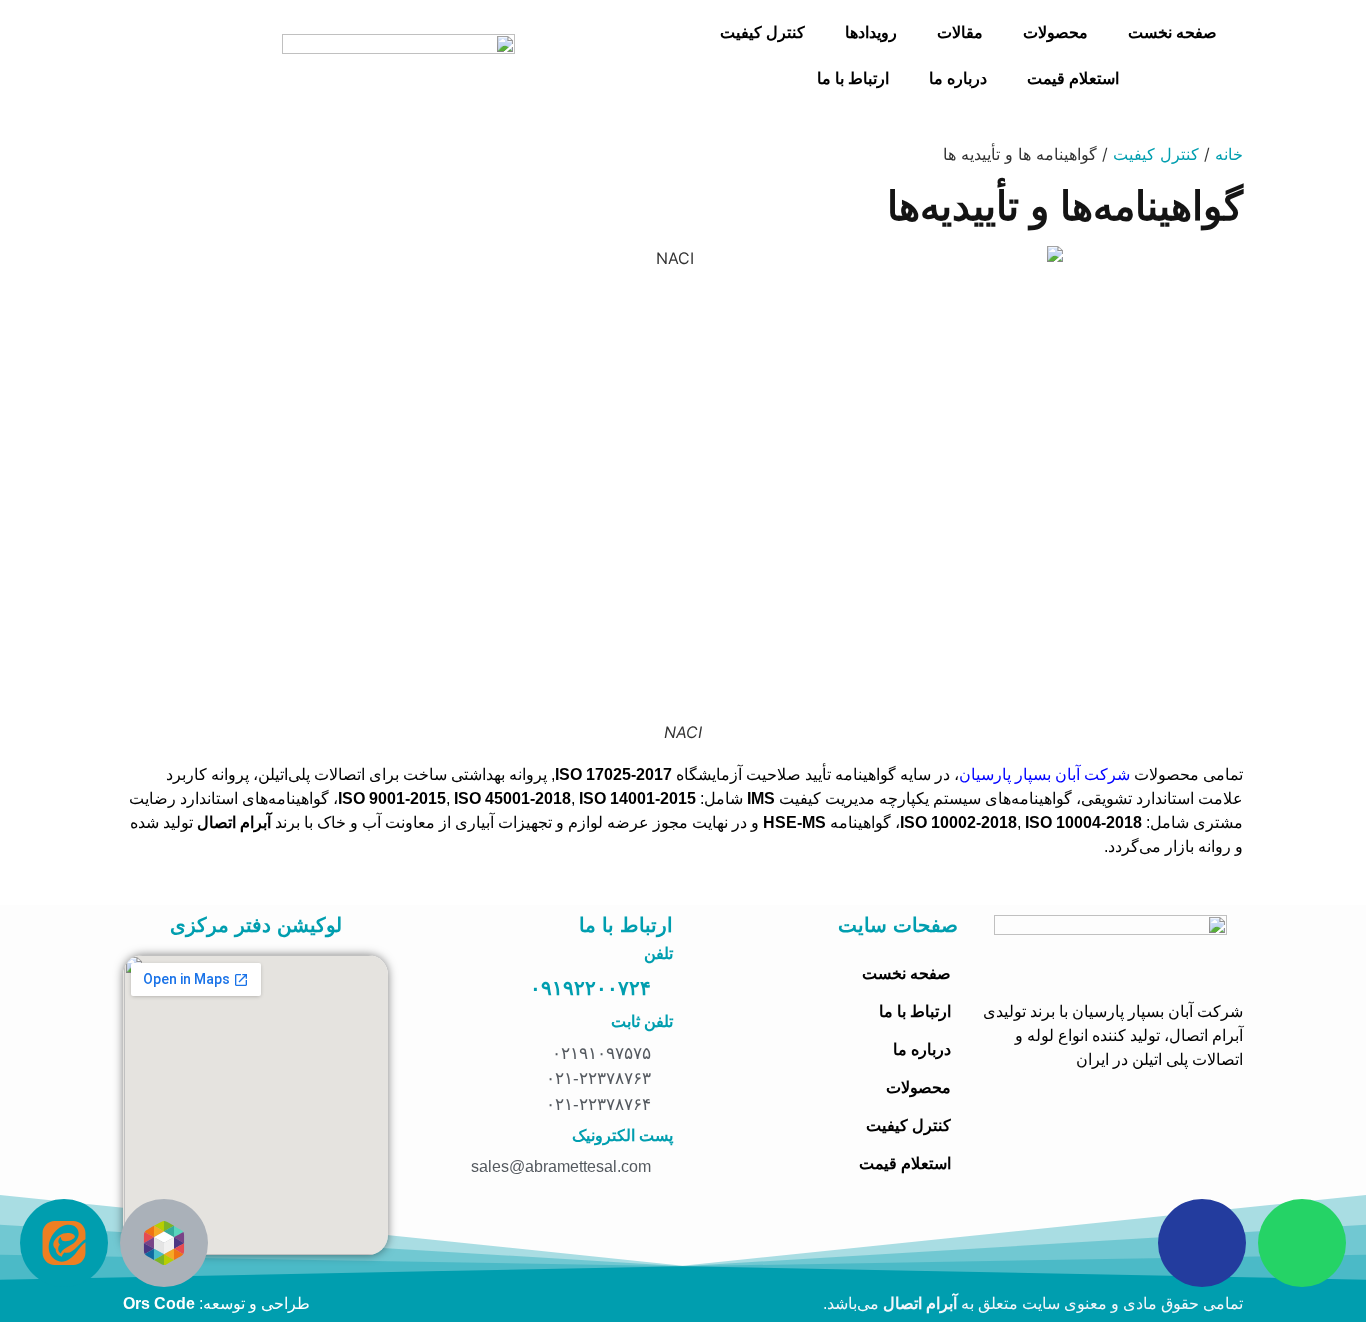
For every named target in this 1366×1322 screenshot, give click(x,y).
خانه (1229, 154)
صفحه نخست (1172, 32)
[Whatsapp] (1302, 1243)
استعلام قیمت (1073, 78)
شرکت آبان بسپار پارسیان (1044, 774)
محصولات (1055, 32)
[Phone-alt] (1202, 1243)
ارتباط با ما (853, 78)
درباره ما (958, 78)
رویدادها (871, 32)
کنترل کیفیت (762, 32)
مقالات (960, 32)
